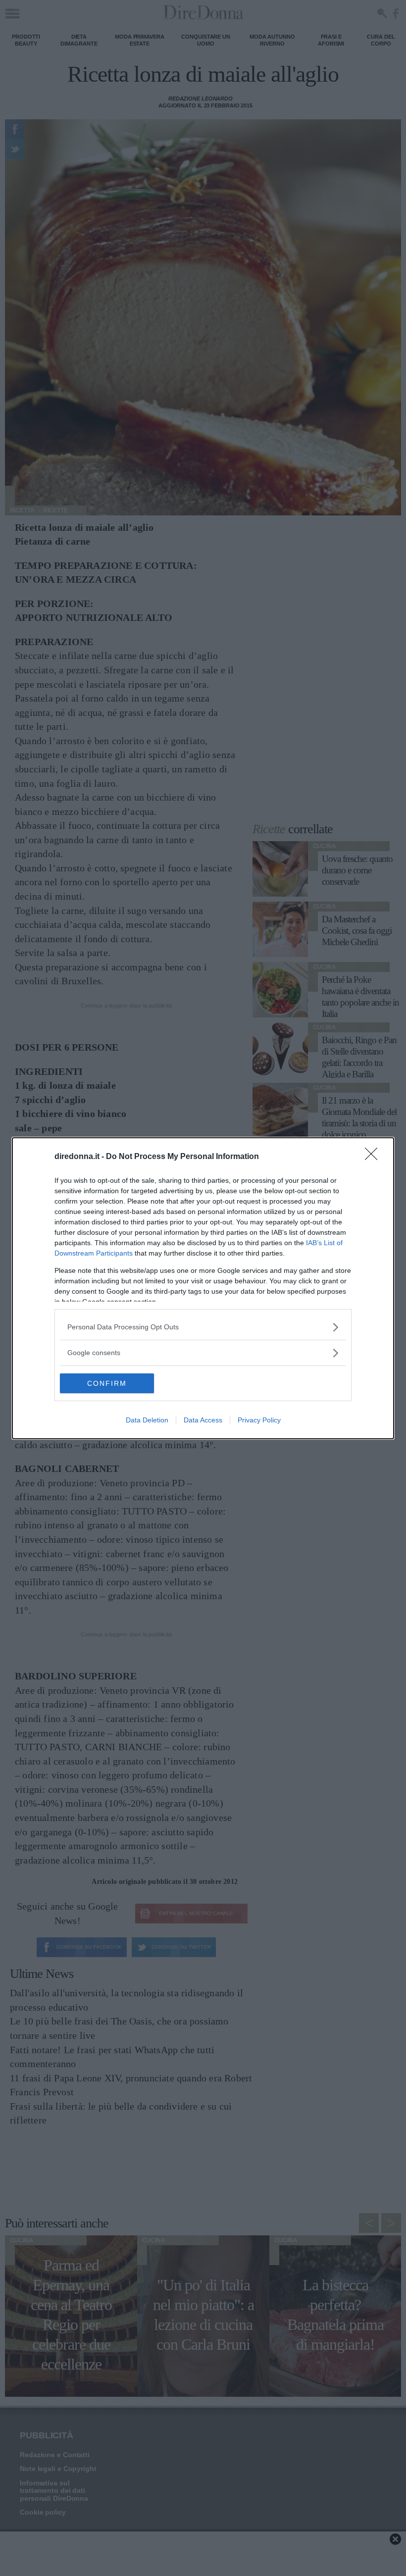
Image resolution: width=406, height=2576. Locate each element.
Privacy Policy (259, 1420)
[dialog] (203, 1288)
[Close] (374, 1157)
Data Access (203, 1420)
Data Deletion (147, 1420)
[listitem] (203, 1327)
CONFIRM (107, 1383)
